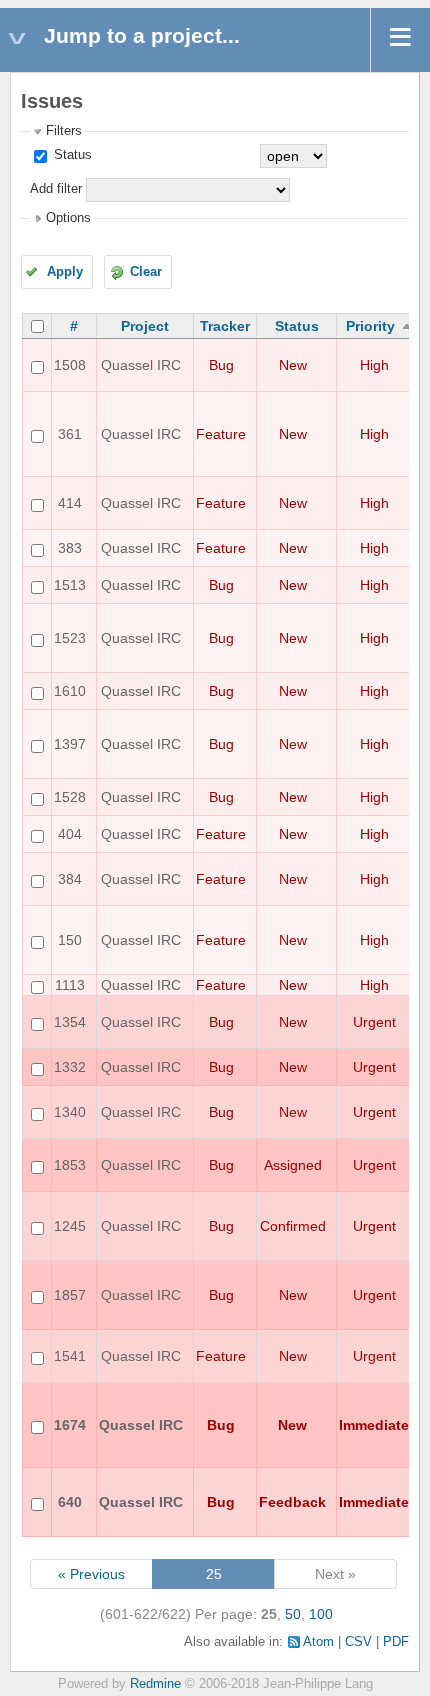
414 (70, 503)
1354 (70, 1022)
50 (293, 1614)
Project (145, 326)
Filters (64, 131)
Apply (65, 272)
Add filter (56, 189)
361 (70, 434)
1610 (70, 691)
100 (321, 1614)
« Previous (91, 1574)
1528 (70, 797)
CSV (358, 1642)
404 (70, 834)
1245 (70, 1226)
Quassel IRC (141, 365)
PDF (396, 1642)
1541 (70, 1356)
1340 (70, 1112)
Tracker (225, 326)
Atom (318, 1642)
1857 (70, 1295)
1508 (70, 365)
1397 (70, 744)
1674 (70, 1425)
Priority (370, 326)
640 (70, 1502)
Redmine (155, 1684)
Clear (146, 272)
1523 (70, 638)
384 (70, 879)
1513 (70, 585)
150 (70, 940)
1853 (70, 1165)
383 (70, 548)
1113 (70, 985)
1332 (70, 1067)
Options (68, 218)
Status (71, 155)
